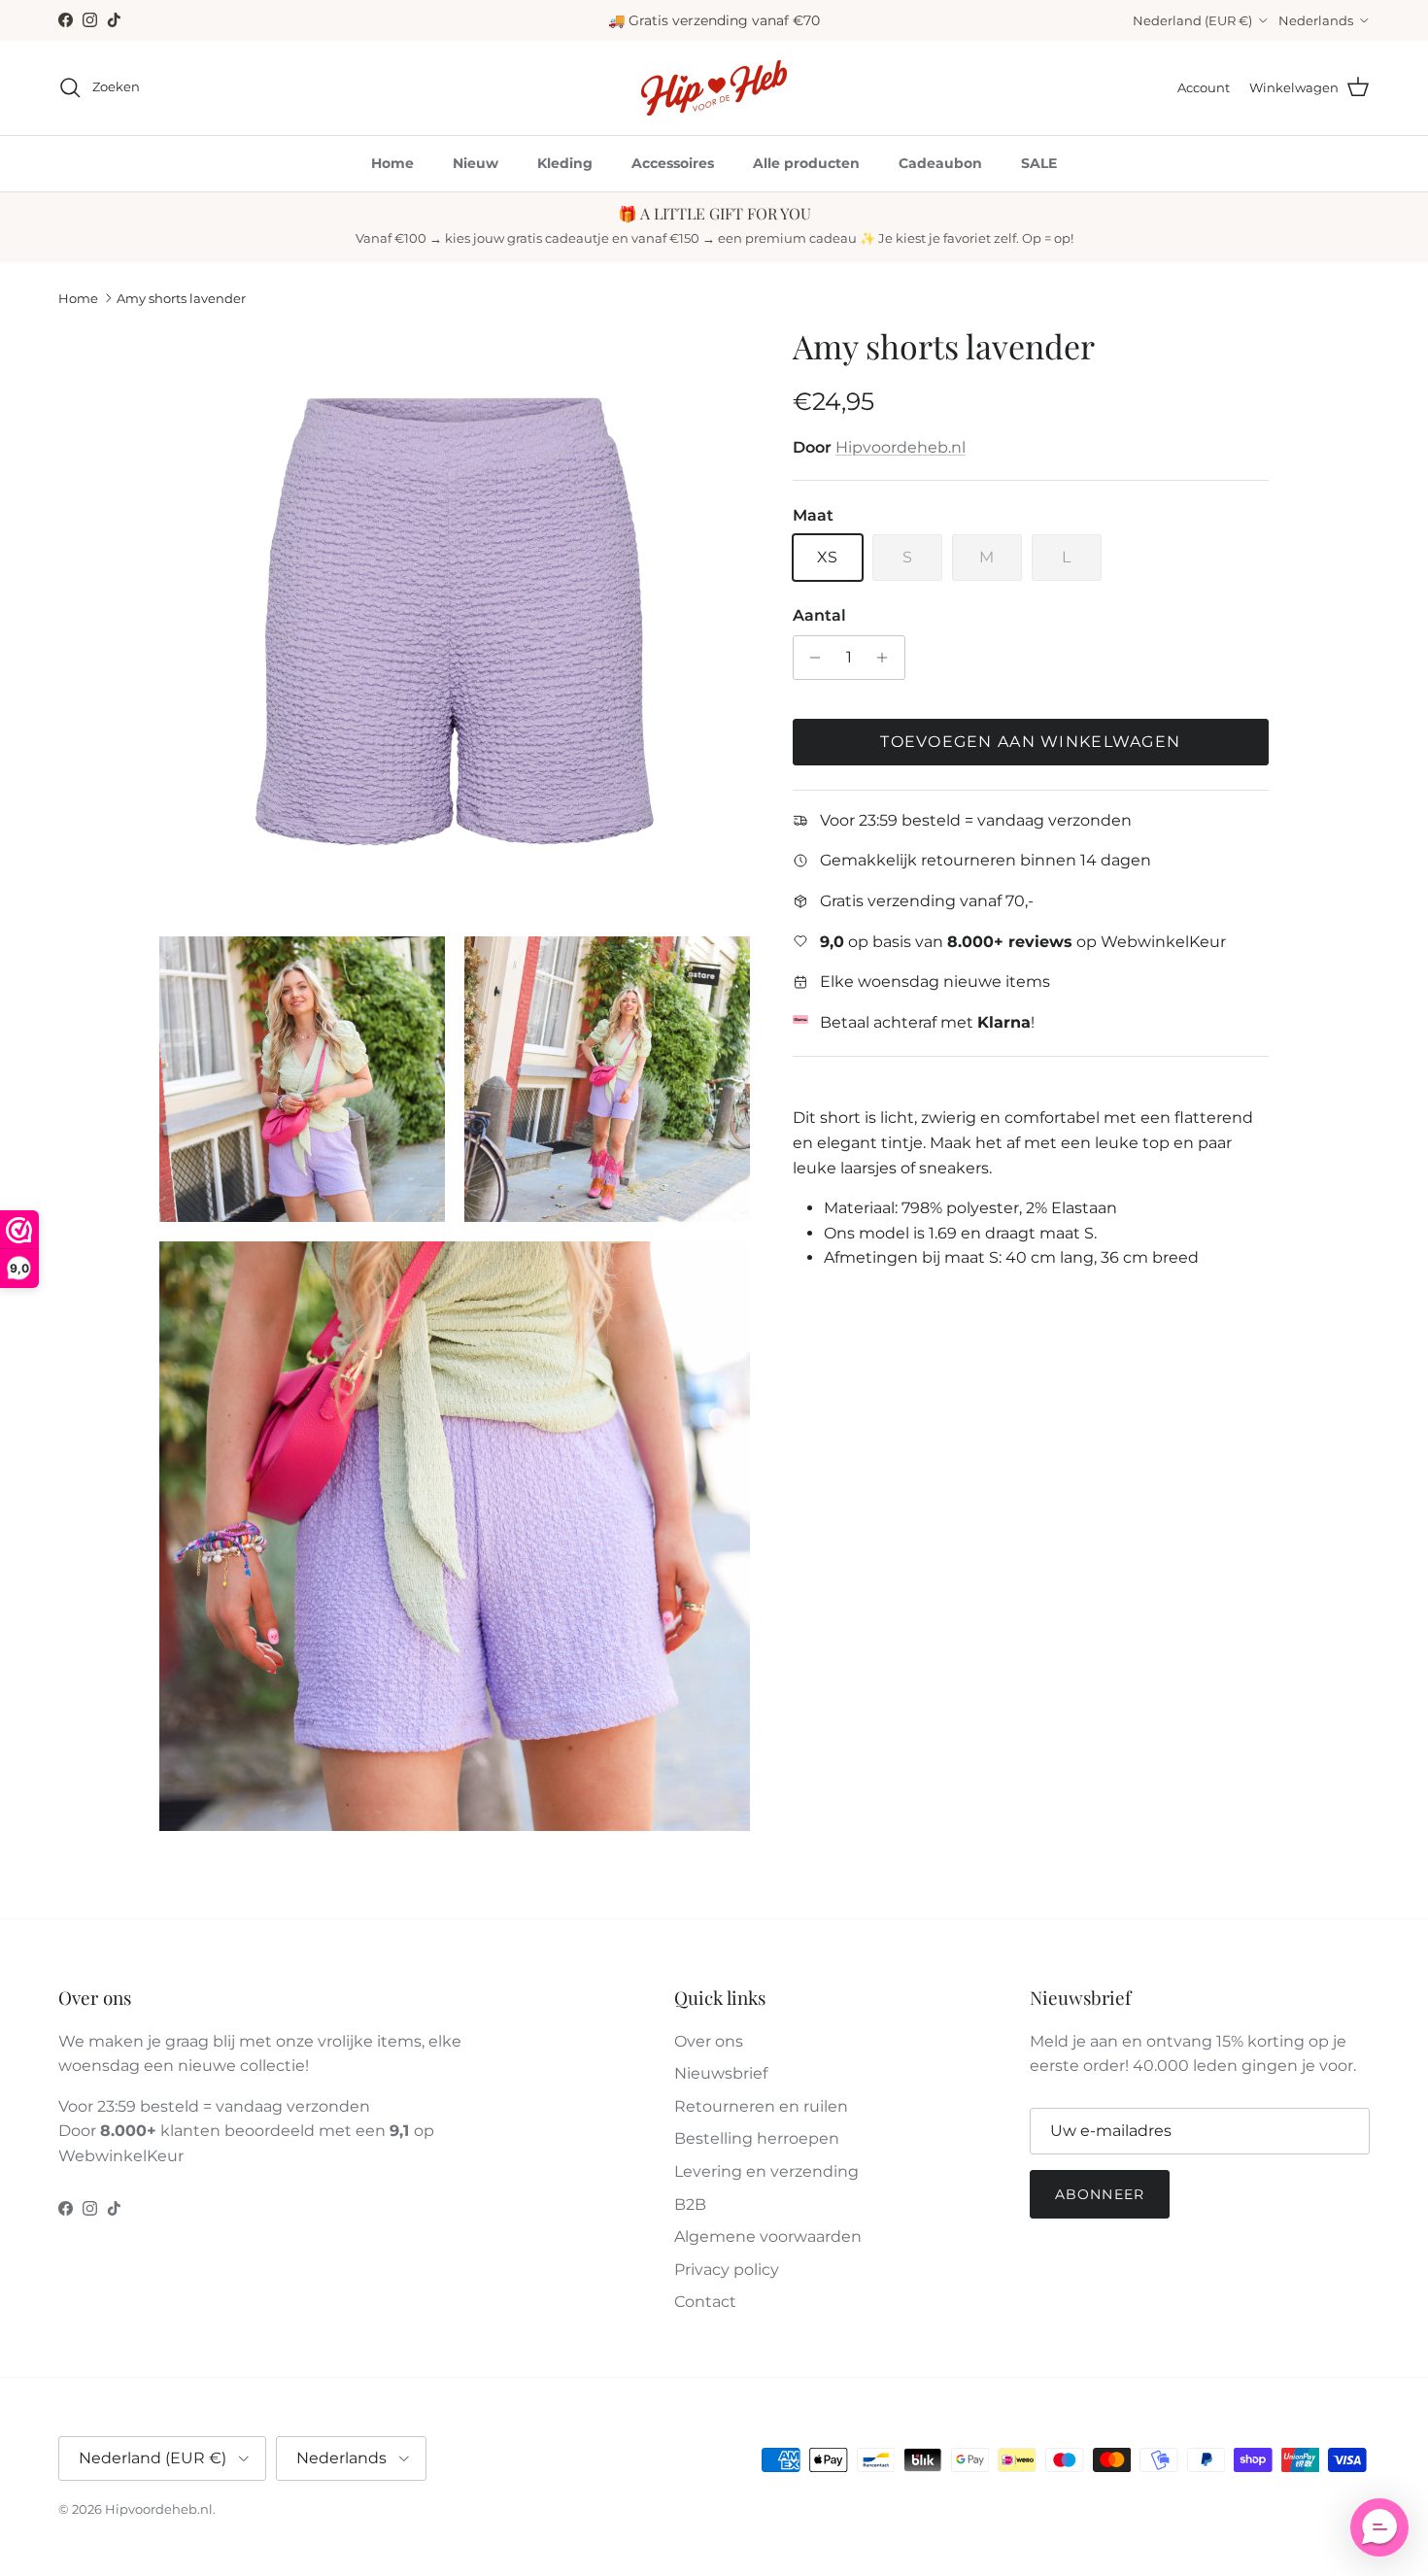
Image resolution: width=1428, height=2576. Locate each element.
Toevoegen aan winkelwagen (1030, 742)
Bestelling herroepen (757, 2138)
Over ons (709, 2041)
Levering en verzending (766, 2171)
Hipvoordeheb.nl (901, 447)
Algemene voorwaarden (768, 2237)
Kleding (565, 163)
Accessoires (673, 163)
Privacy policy (727, 2270)
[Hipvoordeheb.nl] (714, 88)
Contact (705, 2302)
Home (392, 163)
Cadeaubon (940, 163)
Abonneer (1100, 2194)
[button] (1379, 2527)
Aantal (819, 615)
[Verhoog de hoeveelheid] (887, 658)
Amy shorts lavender (181, 298)
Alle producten (806, 163)
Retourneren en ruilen (761, 2106)
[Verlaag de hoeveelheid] (811, 658)
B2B (690, 2204)
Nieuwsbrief (721, 2073)
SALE (1039, 163)
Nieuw (476, 163)
